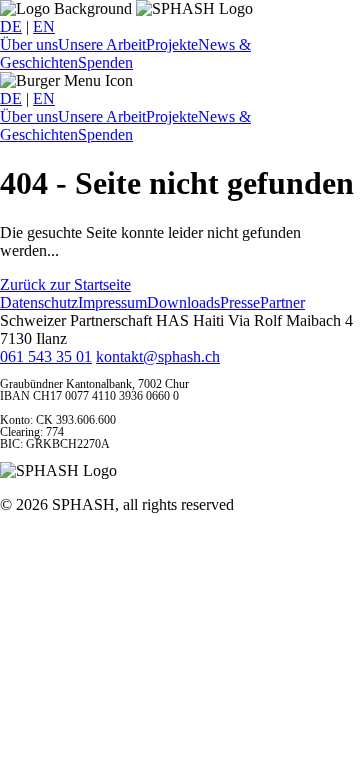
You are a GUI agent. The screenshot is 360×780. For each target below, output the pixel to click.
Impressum (112, 302)
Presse (240, 302)
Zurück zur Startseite (65, 284)
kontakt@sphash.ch (158, 356)
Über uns (29, 44)
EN (44, 26)
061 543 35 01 (46, 356)
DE (11, 26)
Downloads (183, 302)
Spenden (105, 62)
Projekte (172, 44)
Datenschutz (39, 302)
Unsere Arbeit (102, 44)
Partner (282, 302)
